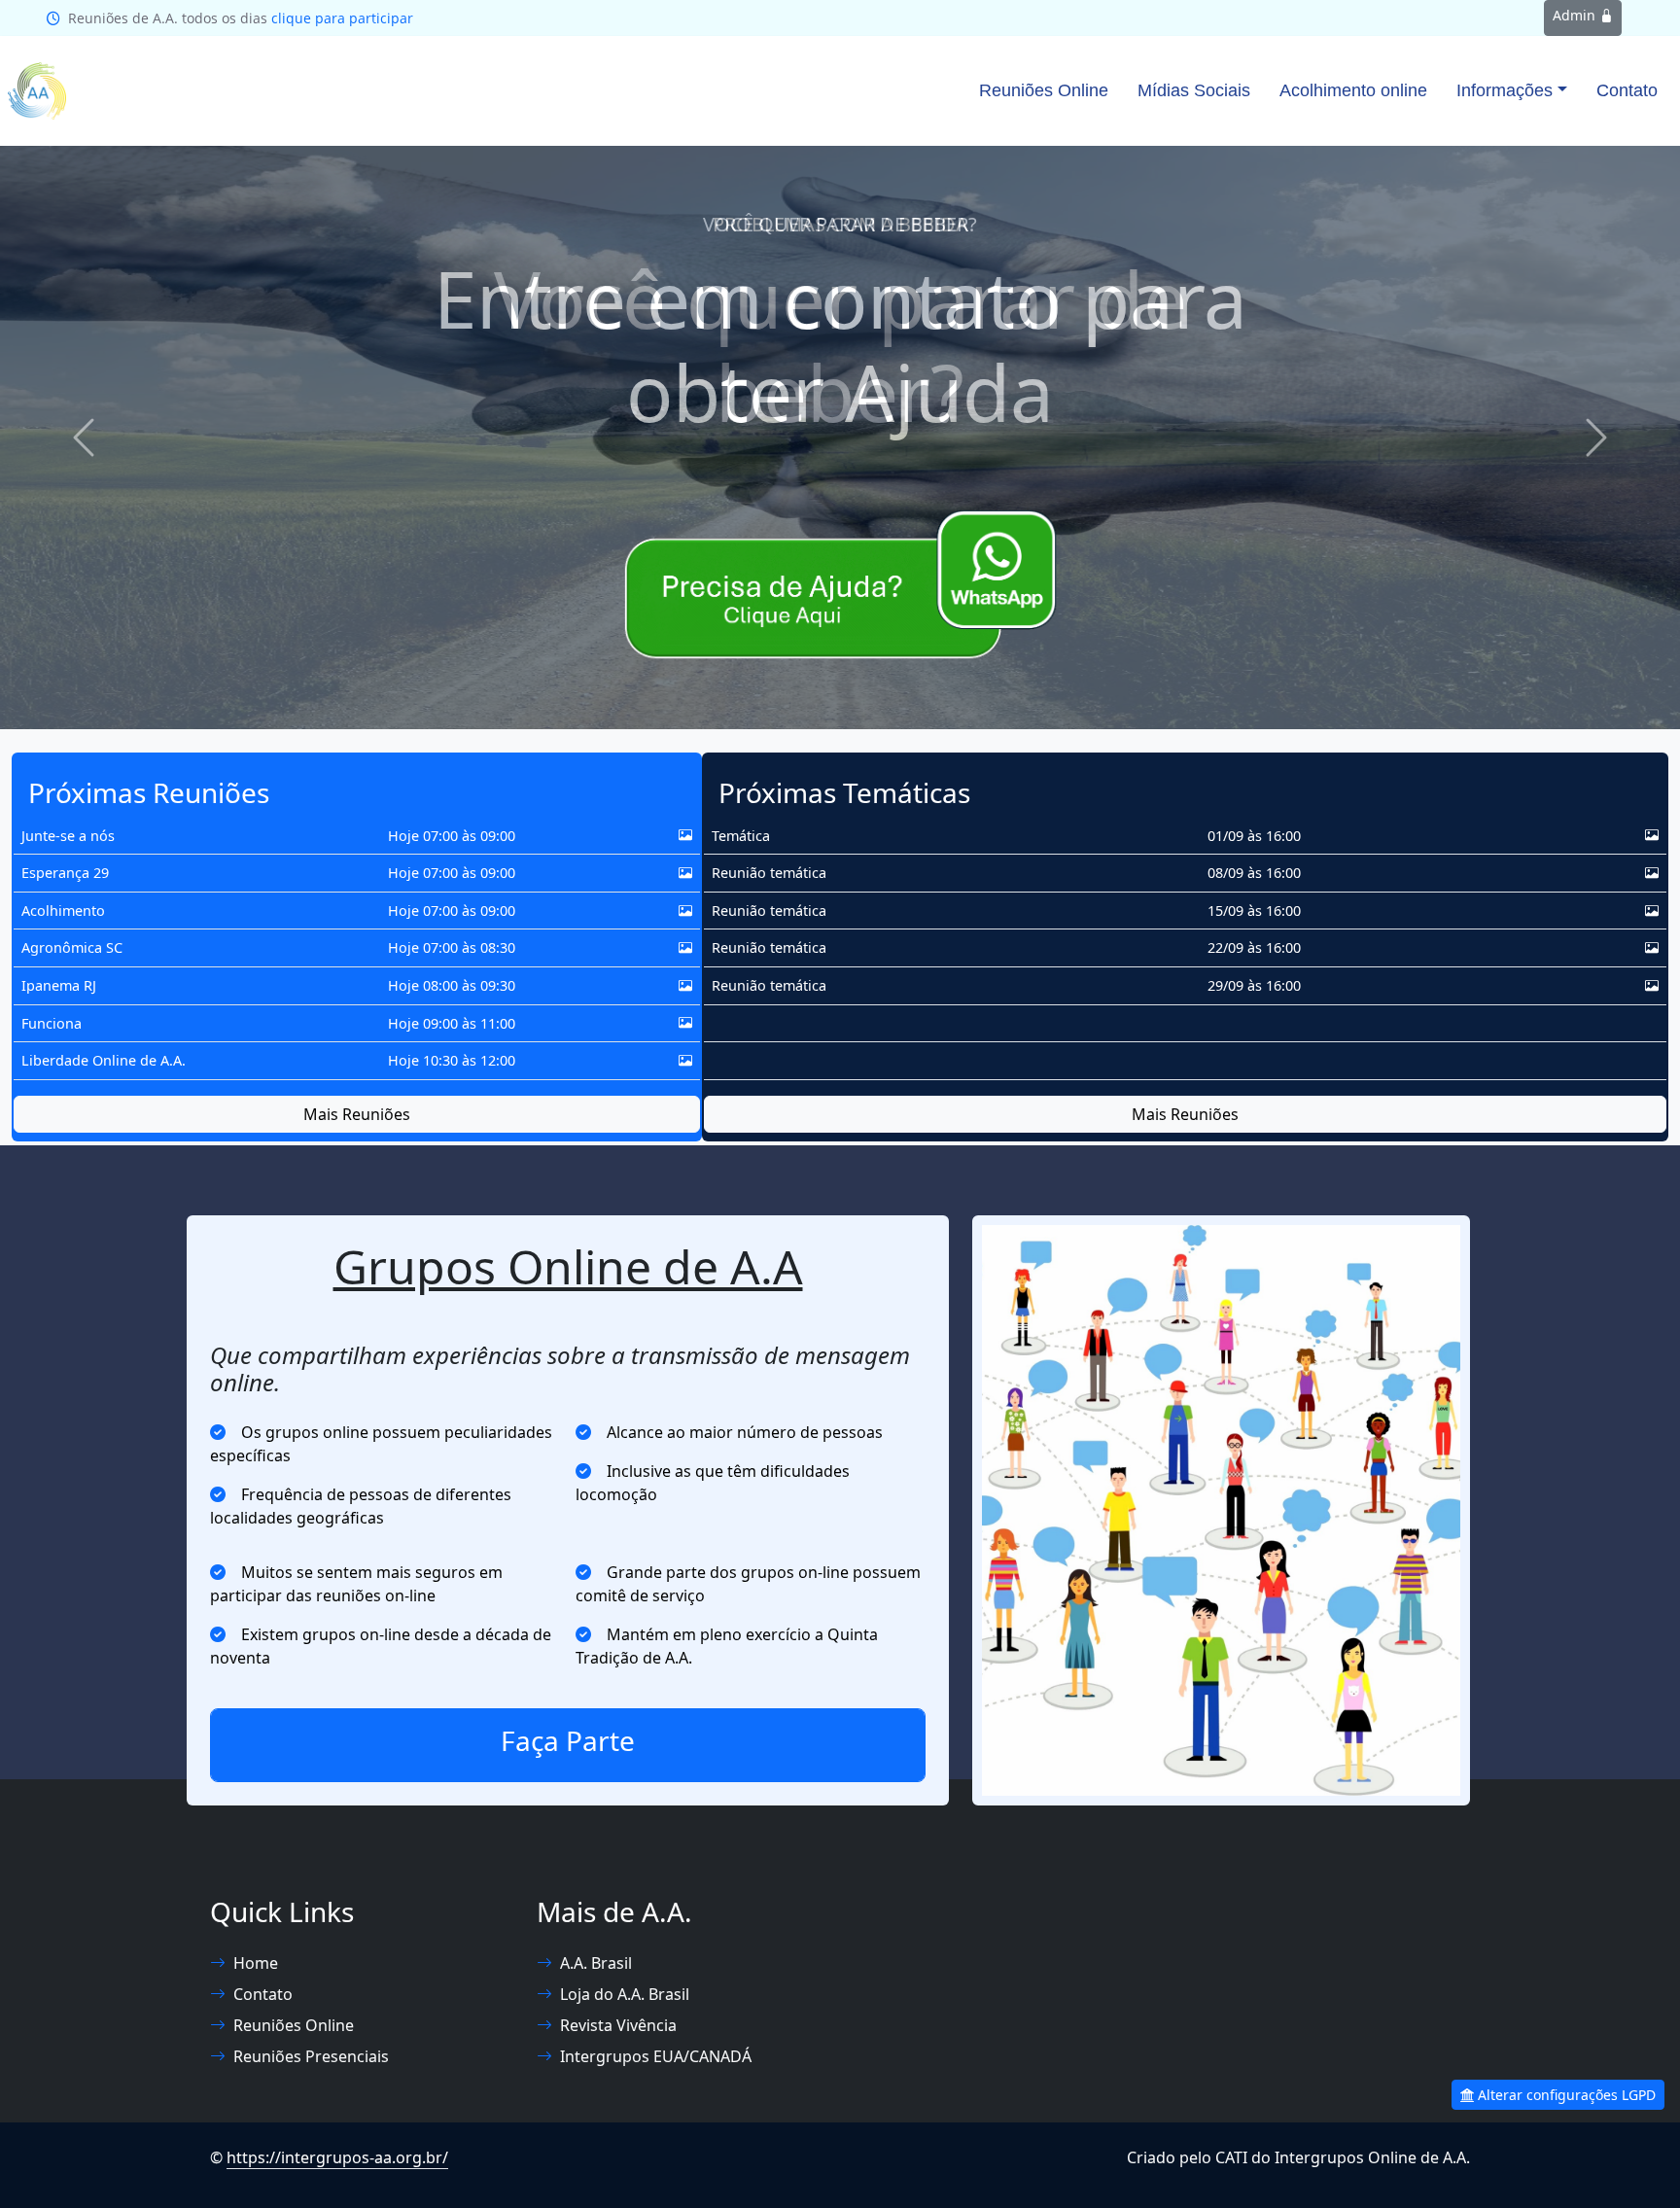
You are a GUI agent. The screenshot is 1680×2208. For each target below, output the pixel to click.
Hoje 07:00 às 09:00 (452, 836)
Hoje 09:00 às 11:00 (452, 1023)
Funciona (52, 1023)
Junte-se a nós (68, 836)
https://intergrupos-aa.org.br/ (337, 2157)
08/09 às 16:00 (1254, 873)
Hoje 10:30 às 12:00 (452, 1060)
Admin (1576, 15)
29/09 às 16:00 (1254, 985)
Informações (1505, 90)
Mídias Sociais (1194, 90)
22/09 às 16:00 (1254, 947)
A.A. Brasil (596, 1963)
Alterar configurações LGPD (1565, 2095)
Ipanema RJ (59, 985)
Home (256, 1963)
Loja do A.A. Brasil (625, 1994)
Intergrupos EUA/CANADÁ (656, 2056)
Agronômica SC (72, 947)
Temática (741, 836)
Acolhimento (63, 911)
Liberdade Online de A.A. (104, 1060)
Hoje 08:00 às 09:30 (452, 985)
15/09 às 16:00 (1254, 911)
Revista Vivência (618, 2025)
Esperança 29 (65, 873)
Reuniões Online (1044, 90)
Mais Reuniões (357, 1114)
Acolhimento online (1353, 90)
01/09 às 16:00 (1254, 836)
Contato (1627, 90)
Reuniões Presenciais (311, 2056)
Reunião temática (769, 873)
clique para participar (342, 18)
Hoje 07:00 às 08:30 (452, 947)
